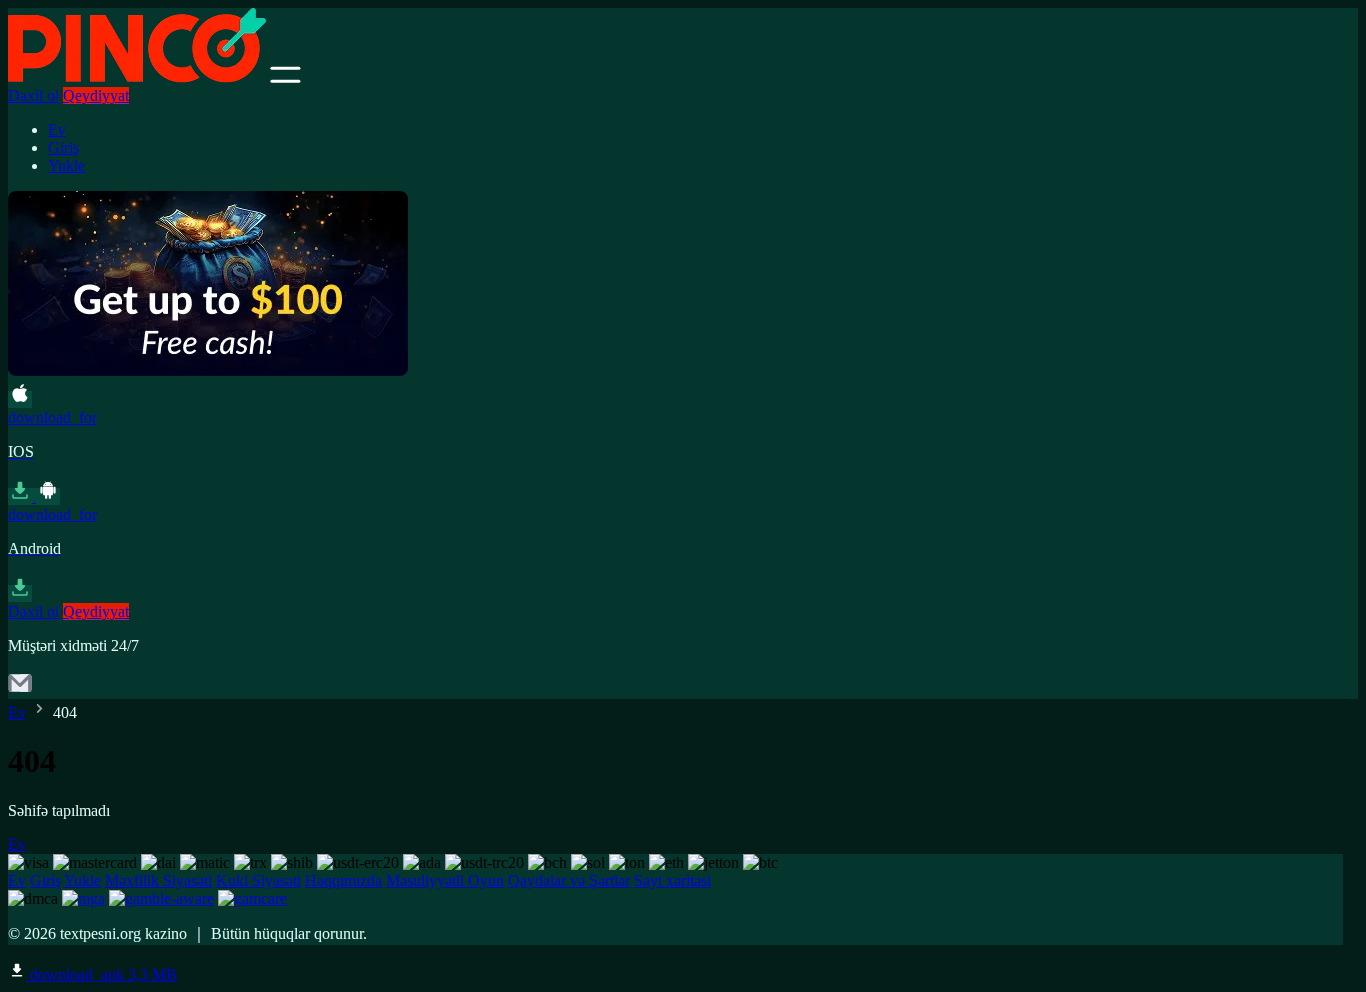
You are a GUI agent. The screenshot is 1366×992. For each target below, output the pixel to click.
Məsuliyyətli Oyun (445, 880)
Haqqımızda (343, 880)
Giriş (63, 147)
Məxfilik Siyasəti (158, 880)
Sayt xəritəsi (672, 880)
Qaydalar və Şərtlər (569, 880)
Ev (57, 129)
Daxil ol (33, 95)
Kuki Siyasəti (258, 880)
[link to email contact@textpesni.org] (20, 689)
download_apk (101, 974)
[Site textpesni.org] (137, 77)
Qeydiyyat (96, 95)
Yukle (66, 165)
